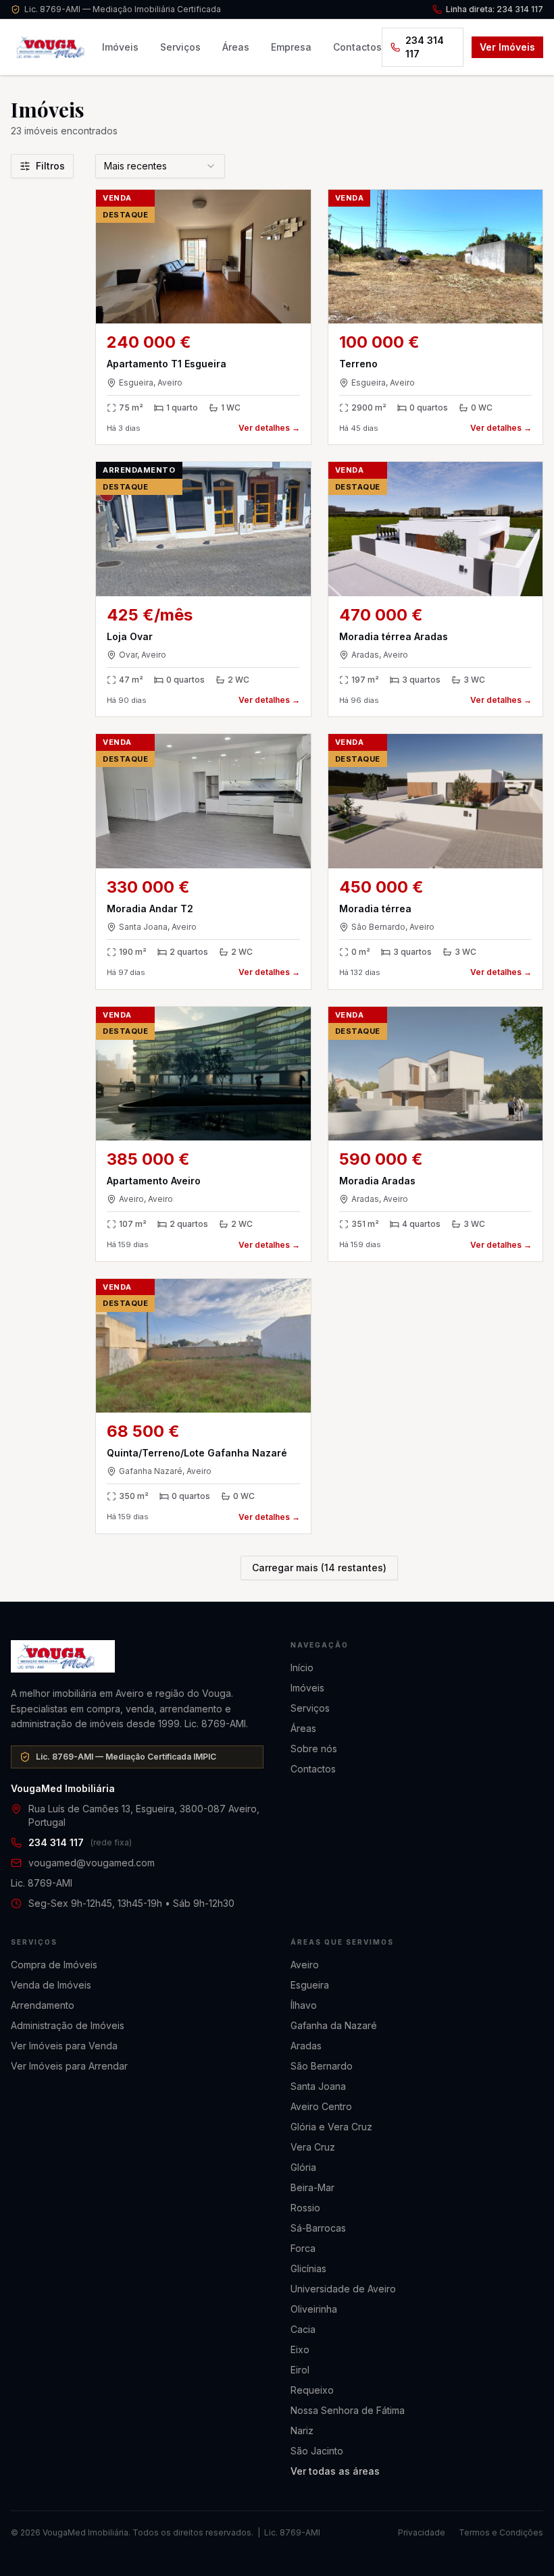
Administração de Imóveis (68, 2025)
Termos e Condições (501, 2532)
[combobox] (160, 166)
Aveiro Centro (321, 2106)
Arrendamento (43, 2005)
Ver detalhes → (269, 428)
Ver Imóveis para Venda (64, 2046)
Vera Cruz (313, 2147)
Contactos (357, 47)
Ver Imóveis (507, 47)
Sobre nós (314, 1749)
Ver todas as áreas (335, 2471)
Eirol (300, 2370)
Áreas (236, 47)
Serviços (180, 47)
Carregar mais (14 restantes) (319, 1568)
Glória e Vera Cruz (331, 2127)
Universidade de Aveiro (343, 2289)
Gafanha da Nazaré (334, 2025)
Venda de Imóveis (51, 1985)
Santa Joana (318, 2086)
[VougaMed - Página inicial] (137, 1656)
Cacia (303, 2329)
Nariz (302, 2430)
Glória (303, 2167)
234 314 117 (425, 47)
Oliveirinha (314, 2309)
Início (302, 1667)
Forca (303, 2248)
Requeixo (312, 2390)
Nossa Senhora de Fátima (348, 2410)
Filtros (50, 166)
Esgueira (310, 1985)
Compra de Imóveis (54, 1965)
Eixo (300, 2349)
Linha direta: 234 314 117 (495, 9)
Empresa (291, 47)
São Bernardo (322, 2066)
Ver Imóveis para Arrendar (69, 2066)
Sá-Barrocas (318, 2228)
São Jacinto (317, 2451)
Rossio (305, 2208)
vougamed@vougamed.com (92, 1863)
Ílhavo (304, 2005)
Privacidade (422, 2532)
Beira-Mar (312, 2187)
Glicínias (308, 2268)
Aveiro (305, 1965)
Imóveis (120, 47)
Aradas (306, 2046)
